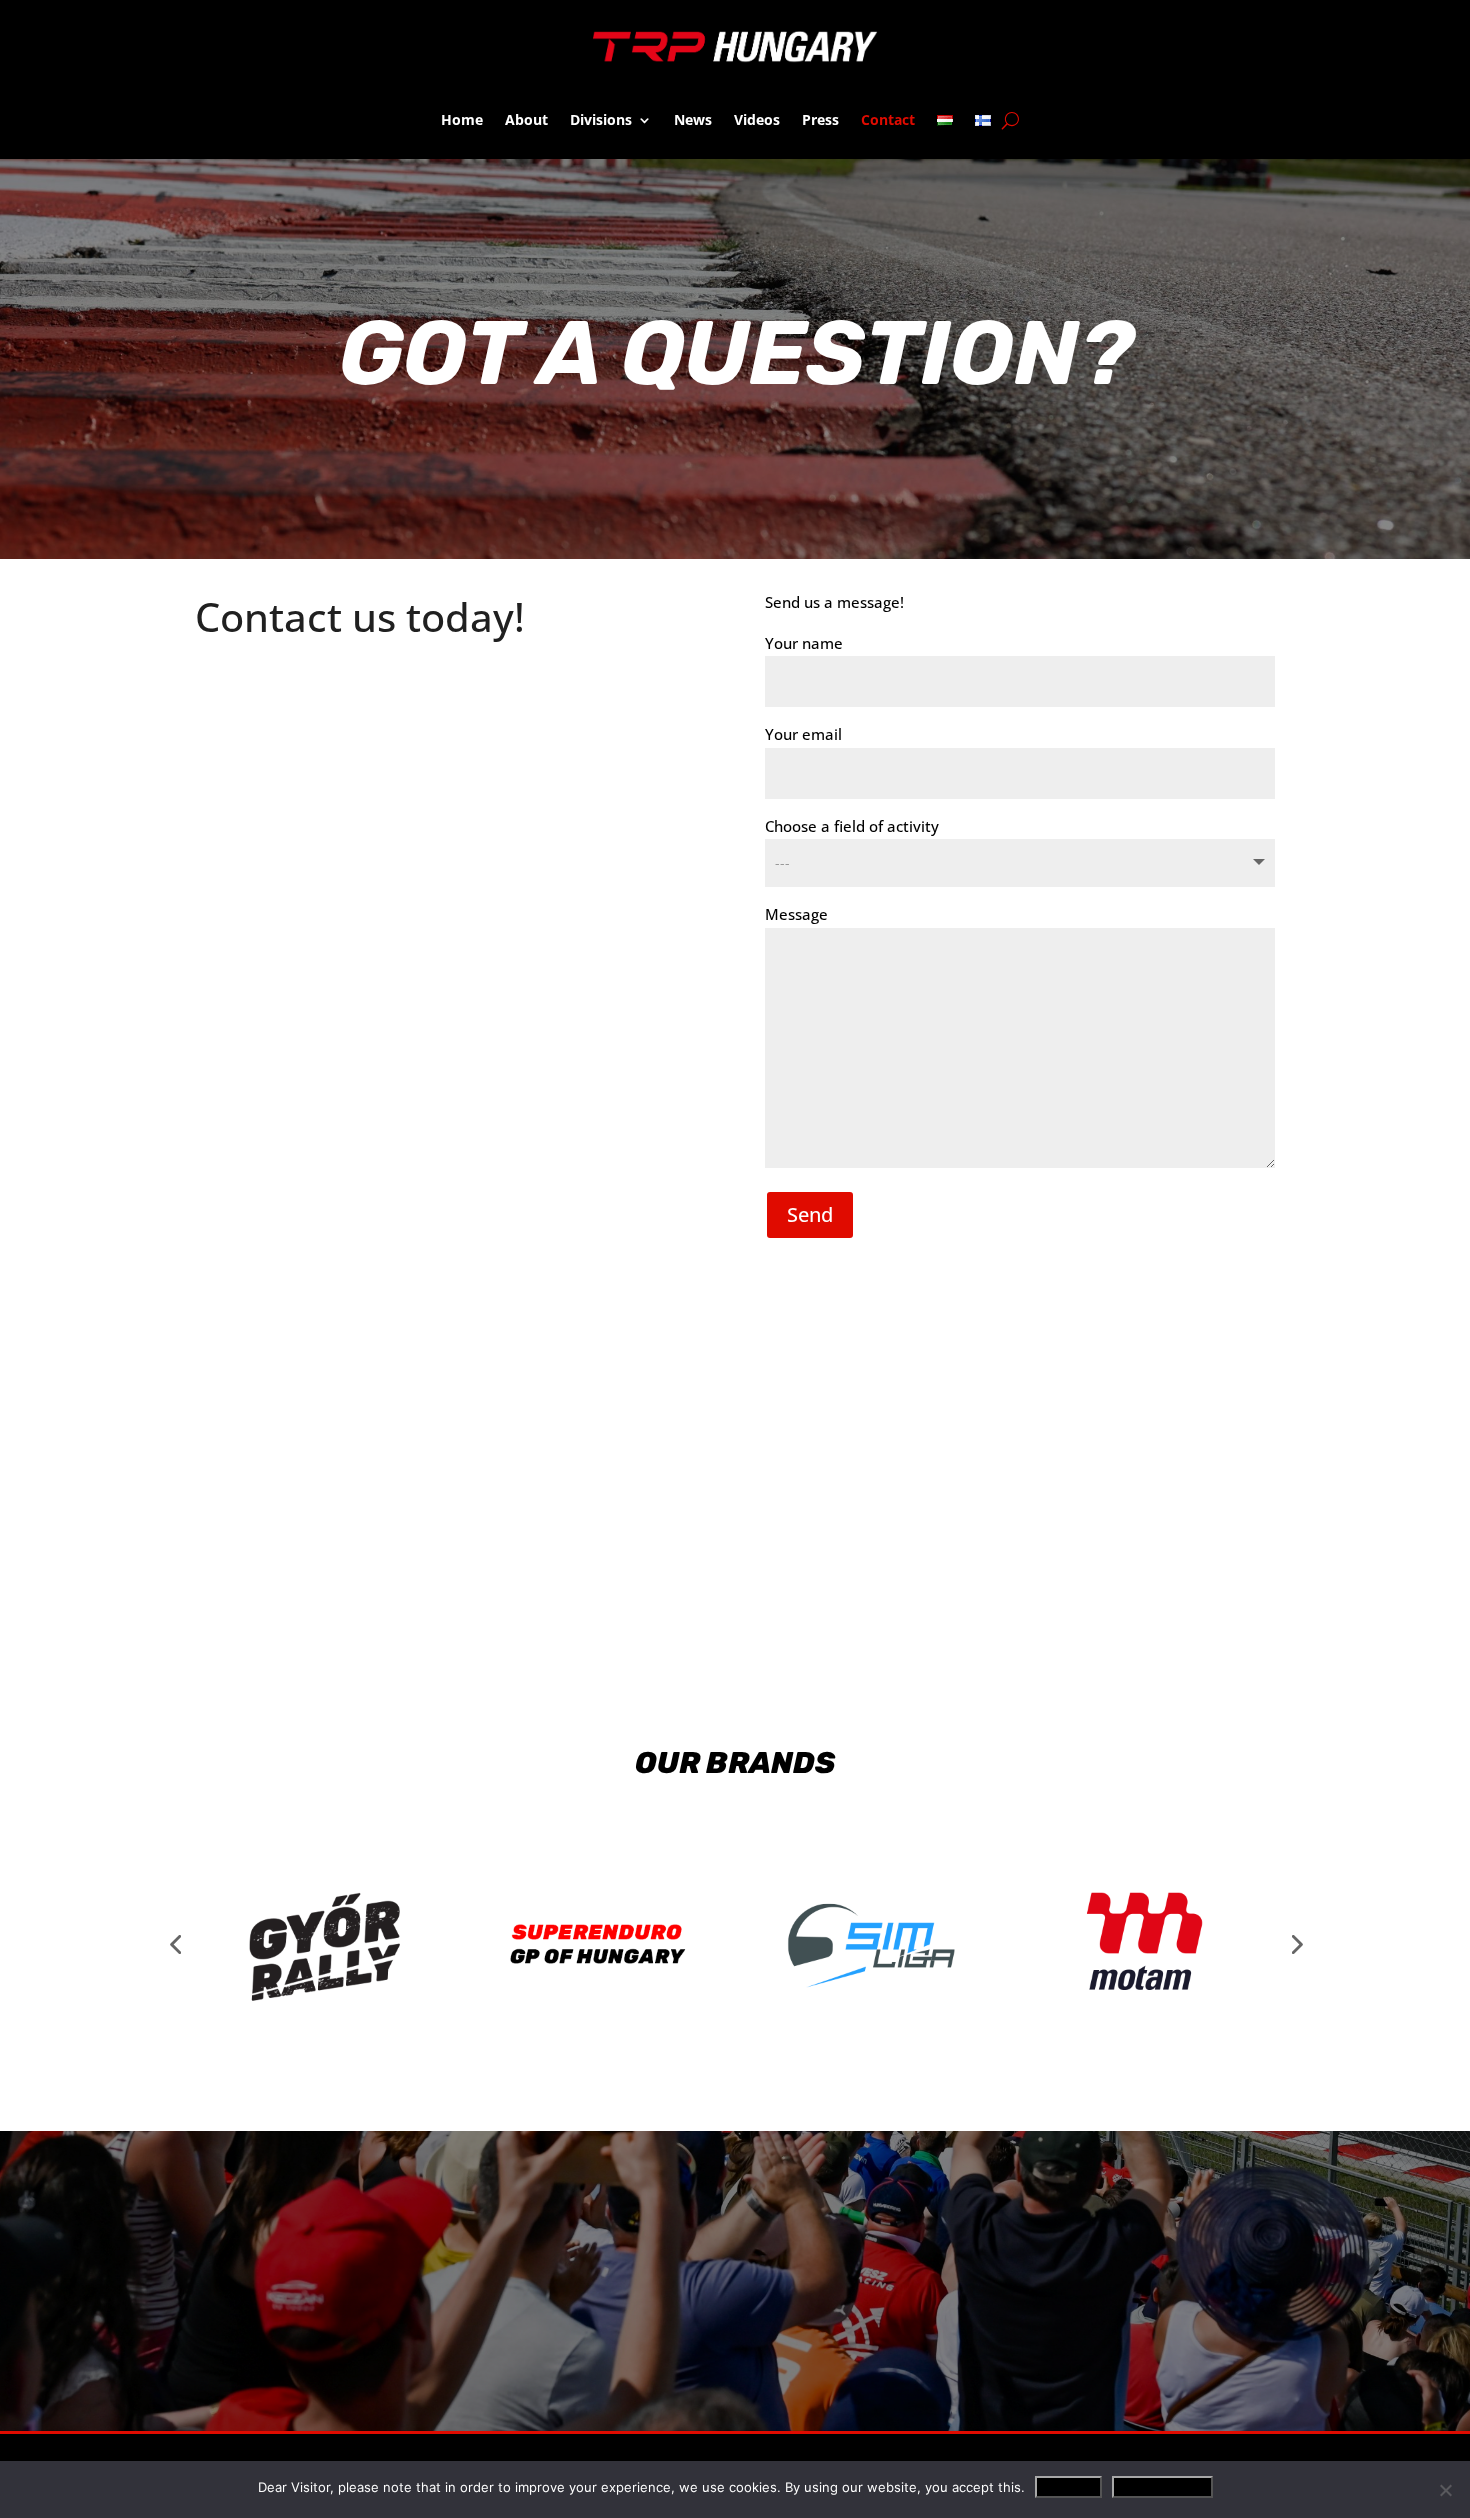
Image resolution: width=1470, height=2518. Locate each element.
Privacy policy (1162, 2487)
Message (796, 914)
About (526, 119)
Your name (804, 643)
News (693, 119)
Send (810, 1214)
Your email (803, 734)
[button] (175, 1944)
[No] (1445, 2490)
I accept (1068, 2487)
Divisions (601, 119)
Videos (757, 119)
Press (820, 119)
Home (462, 119)
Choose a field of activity (852, 826)
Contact (888, 119)
